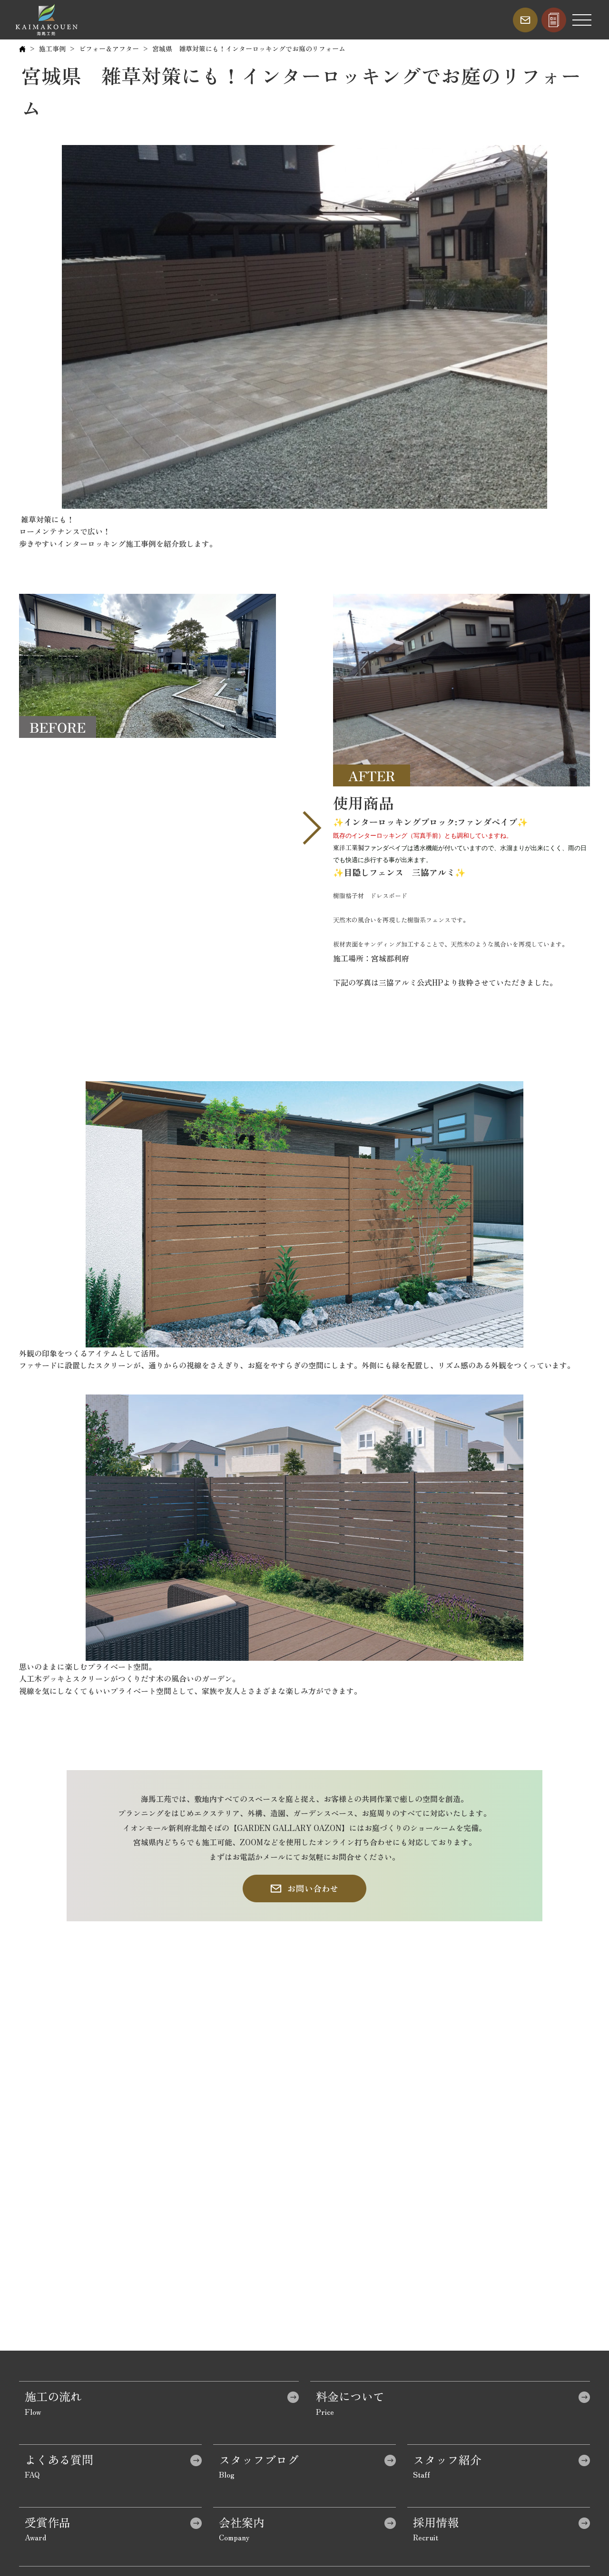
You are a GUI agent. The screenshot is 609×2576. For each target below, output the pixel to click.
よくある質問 (59, 2459)
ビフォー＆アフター (109, 48)
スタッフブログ (259, 2459)
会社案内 (242, 2522)
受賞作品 (48, 2522)
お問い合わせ (313, 1888)
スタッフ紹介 (447, 2459)
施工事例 (52, 48)
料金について (350, 2396)
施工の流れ (53, 2396)
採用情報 (436, 2522)
